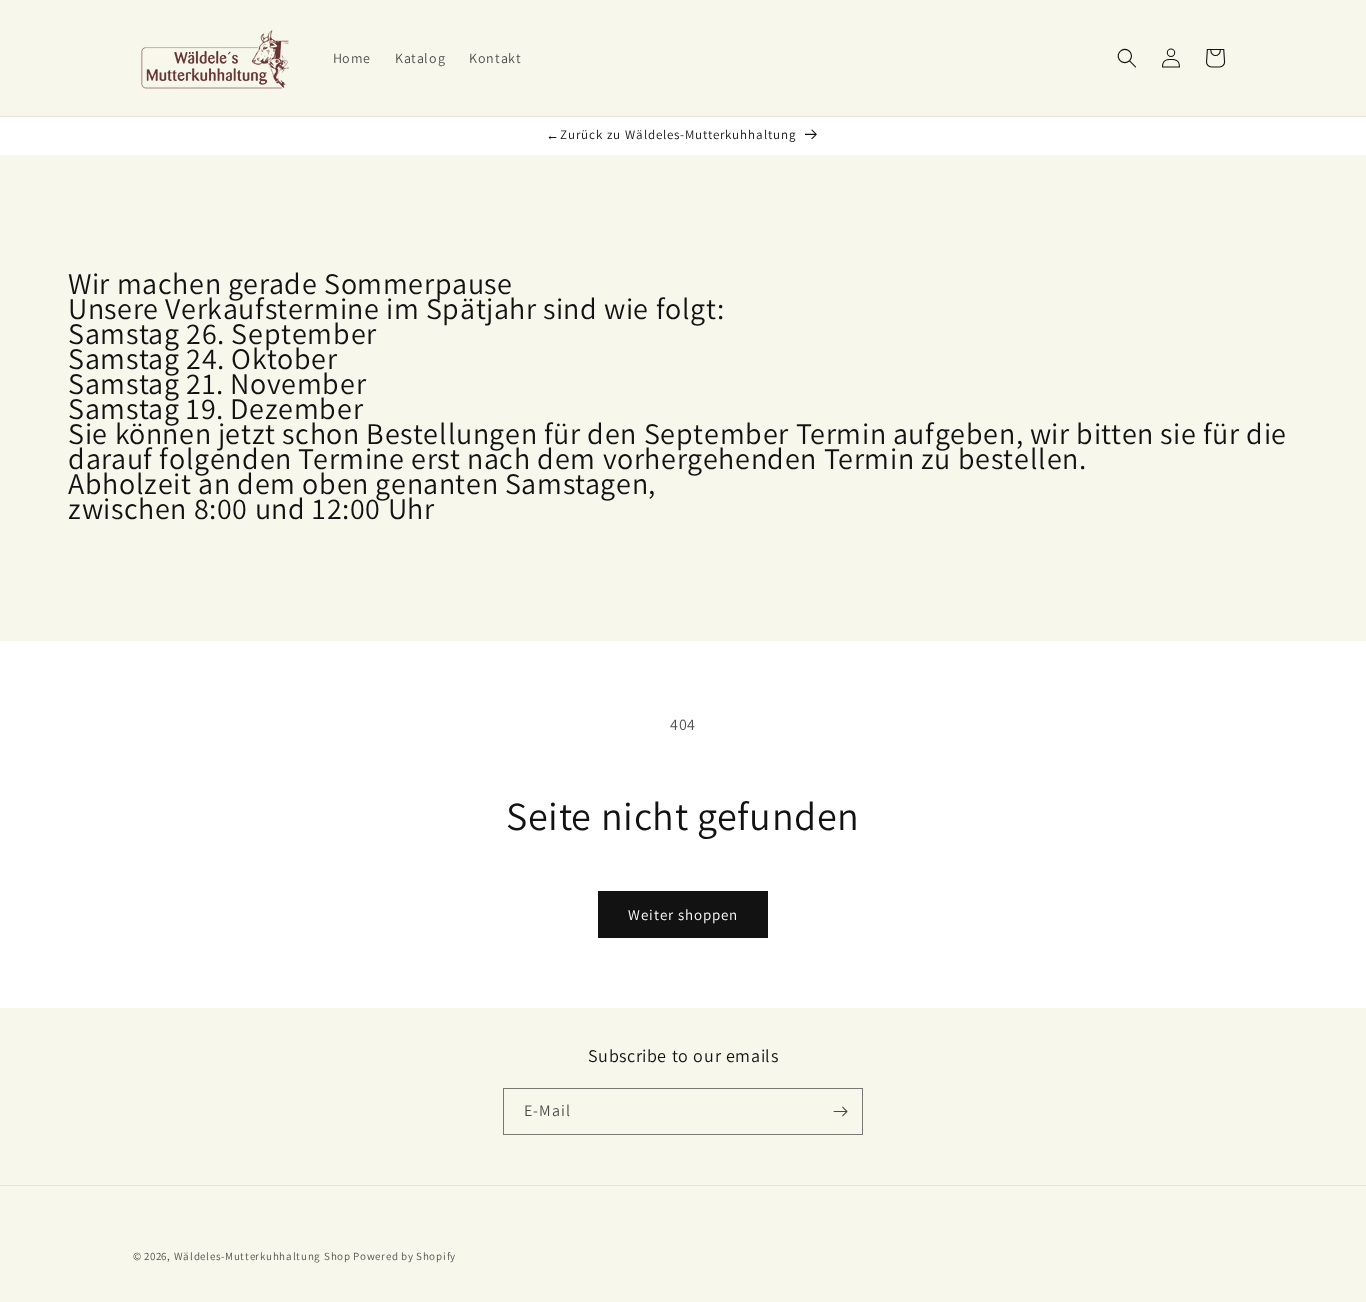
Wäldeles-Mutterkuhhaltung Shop (262, 1256)
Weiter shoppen (683, 914)
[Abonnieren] (840, 1111)
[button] (1127, 58)
